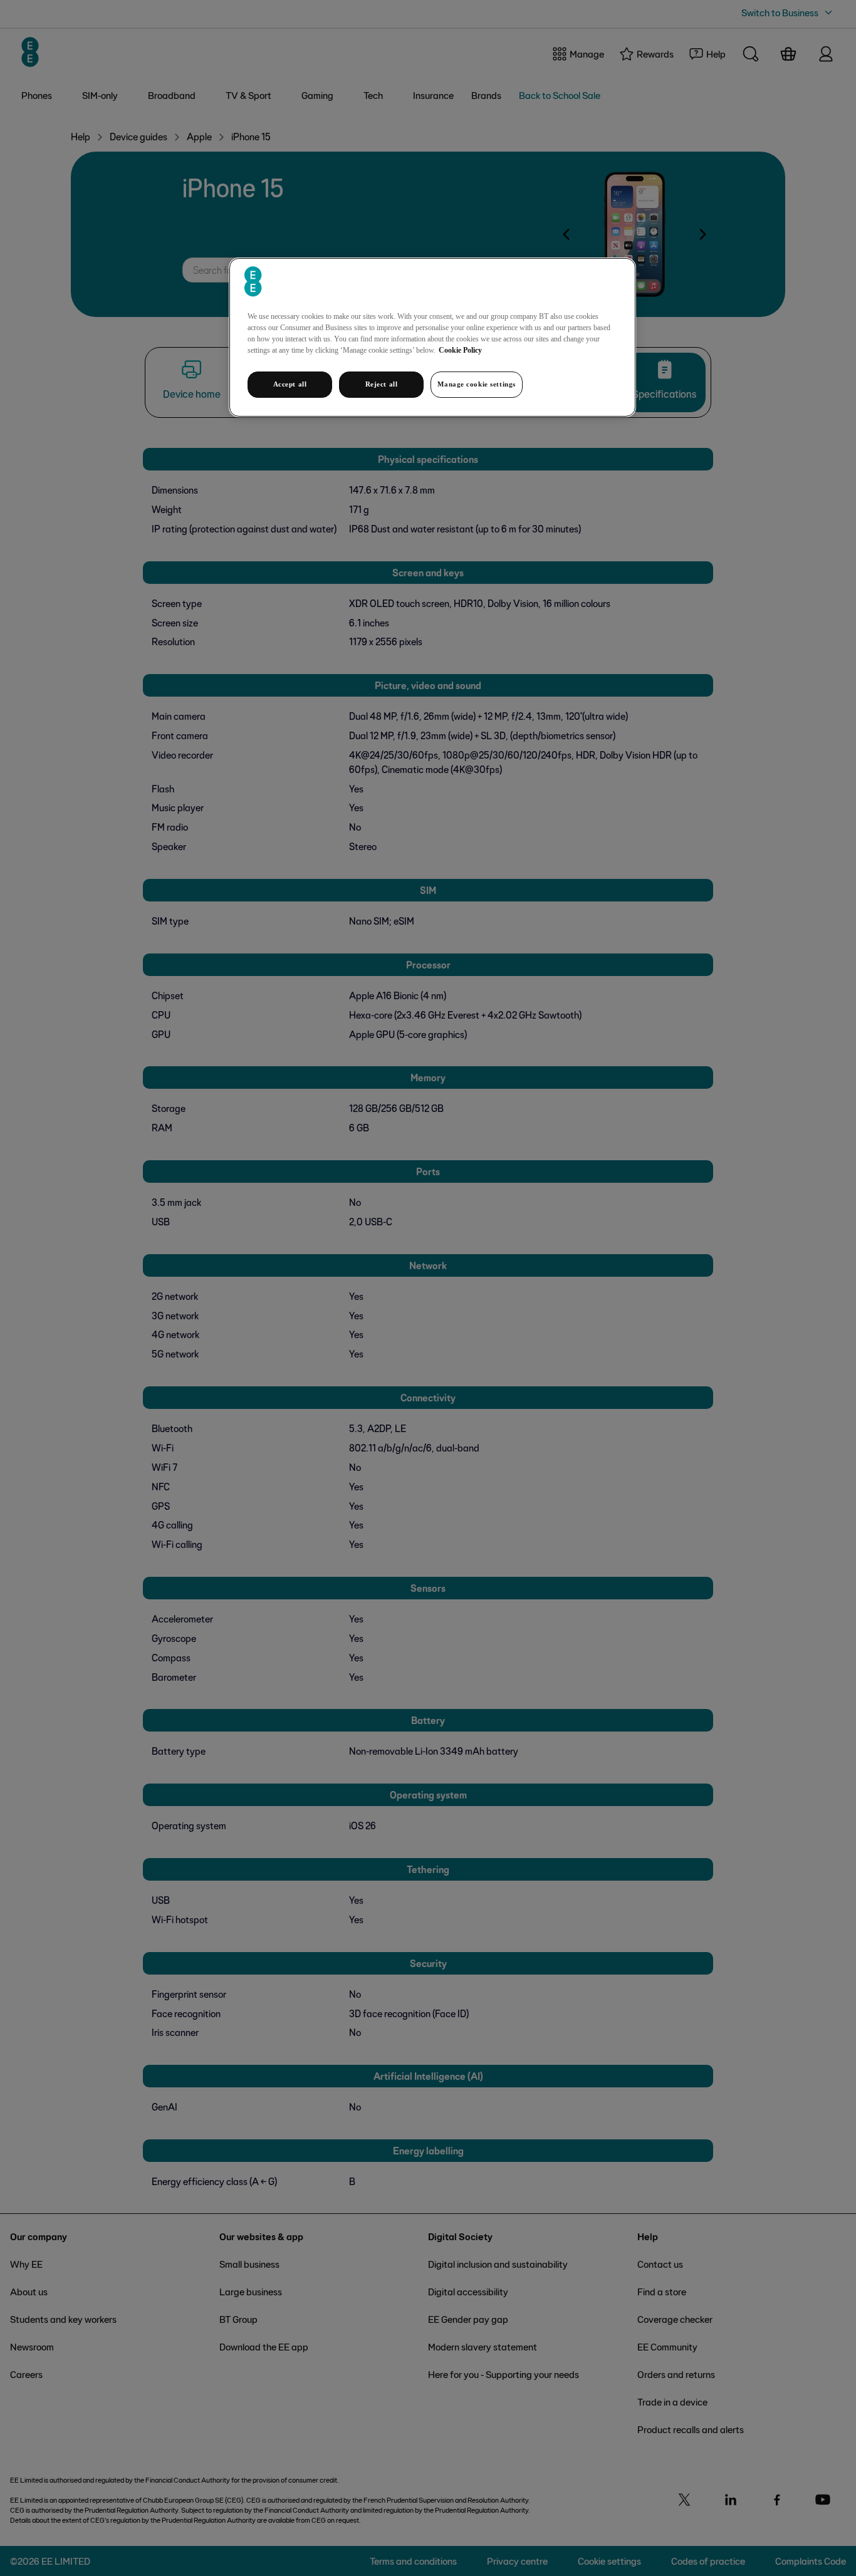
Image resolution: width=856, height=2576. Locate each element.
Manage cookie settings (477, 384)
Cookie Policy (460, 350)
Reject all (382, 384)
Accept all (290, 384)
